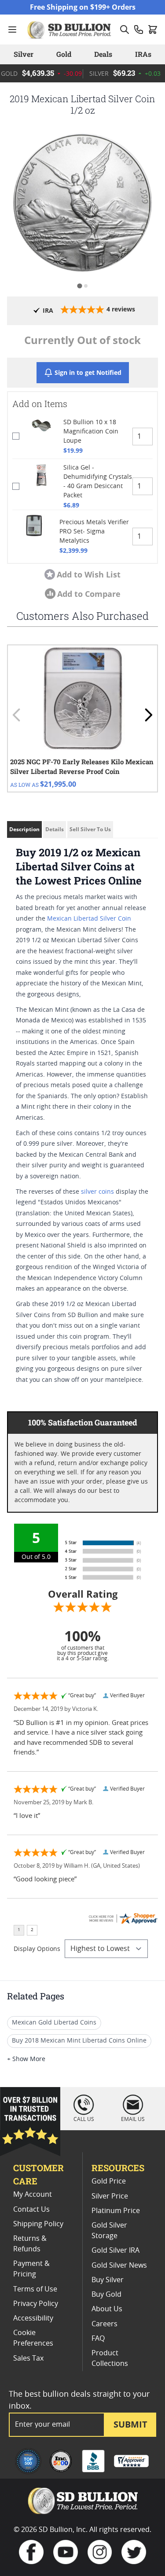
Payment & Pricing (31, 2269)
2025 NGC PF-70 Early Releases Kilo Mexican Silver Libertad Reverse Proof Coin (82, 767)
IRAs (143, 54)
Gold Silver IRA (115, 2250)
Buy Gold (106, 2295)
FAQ (98, 2339)
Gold (64, 54)
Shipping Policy (38, 2224)
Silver (24, 54)
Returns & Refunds (30, 2244)
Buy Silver (108, 2280)
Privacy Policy (36, 2304)
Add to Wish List (89, 574)
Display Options (37, 1949)
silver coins (97, 1192)
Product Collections (110, 2358)
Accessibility (33, 2318)
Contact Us (31, 2210)
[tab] (79, 286)
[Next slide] (148, 715)
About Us (107, 2309)
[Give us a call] (139, 30)
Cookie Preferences (33, 2338)
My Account (33, 2195)
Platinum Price (116, 2211)
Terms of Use (35, 2289)
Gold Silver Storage (109, 2231)
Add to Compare (89, 594)
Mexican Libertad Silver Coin (89, 919)
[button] (82, 202)
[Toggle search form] (125, 30)
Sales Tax (28, 2358)
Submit (130, 2424)
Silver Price (110, 2196)
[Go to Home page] (70, 30)
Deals (103, 54)
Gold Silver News (119, 2265)
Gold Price (109, 2181)
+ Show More (26, 2059)
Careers (104, 2324)
